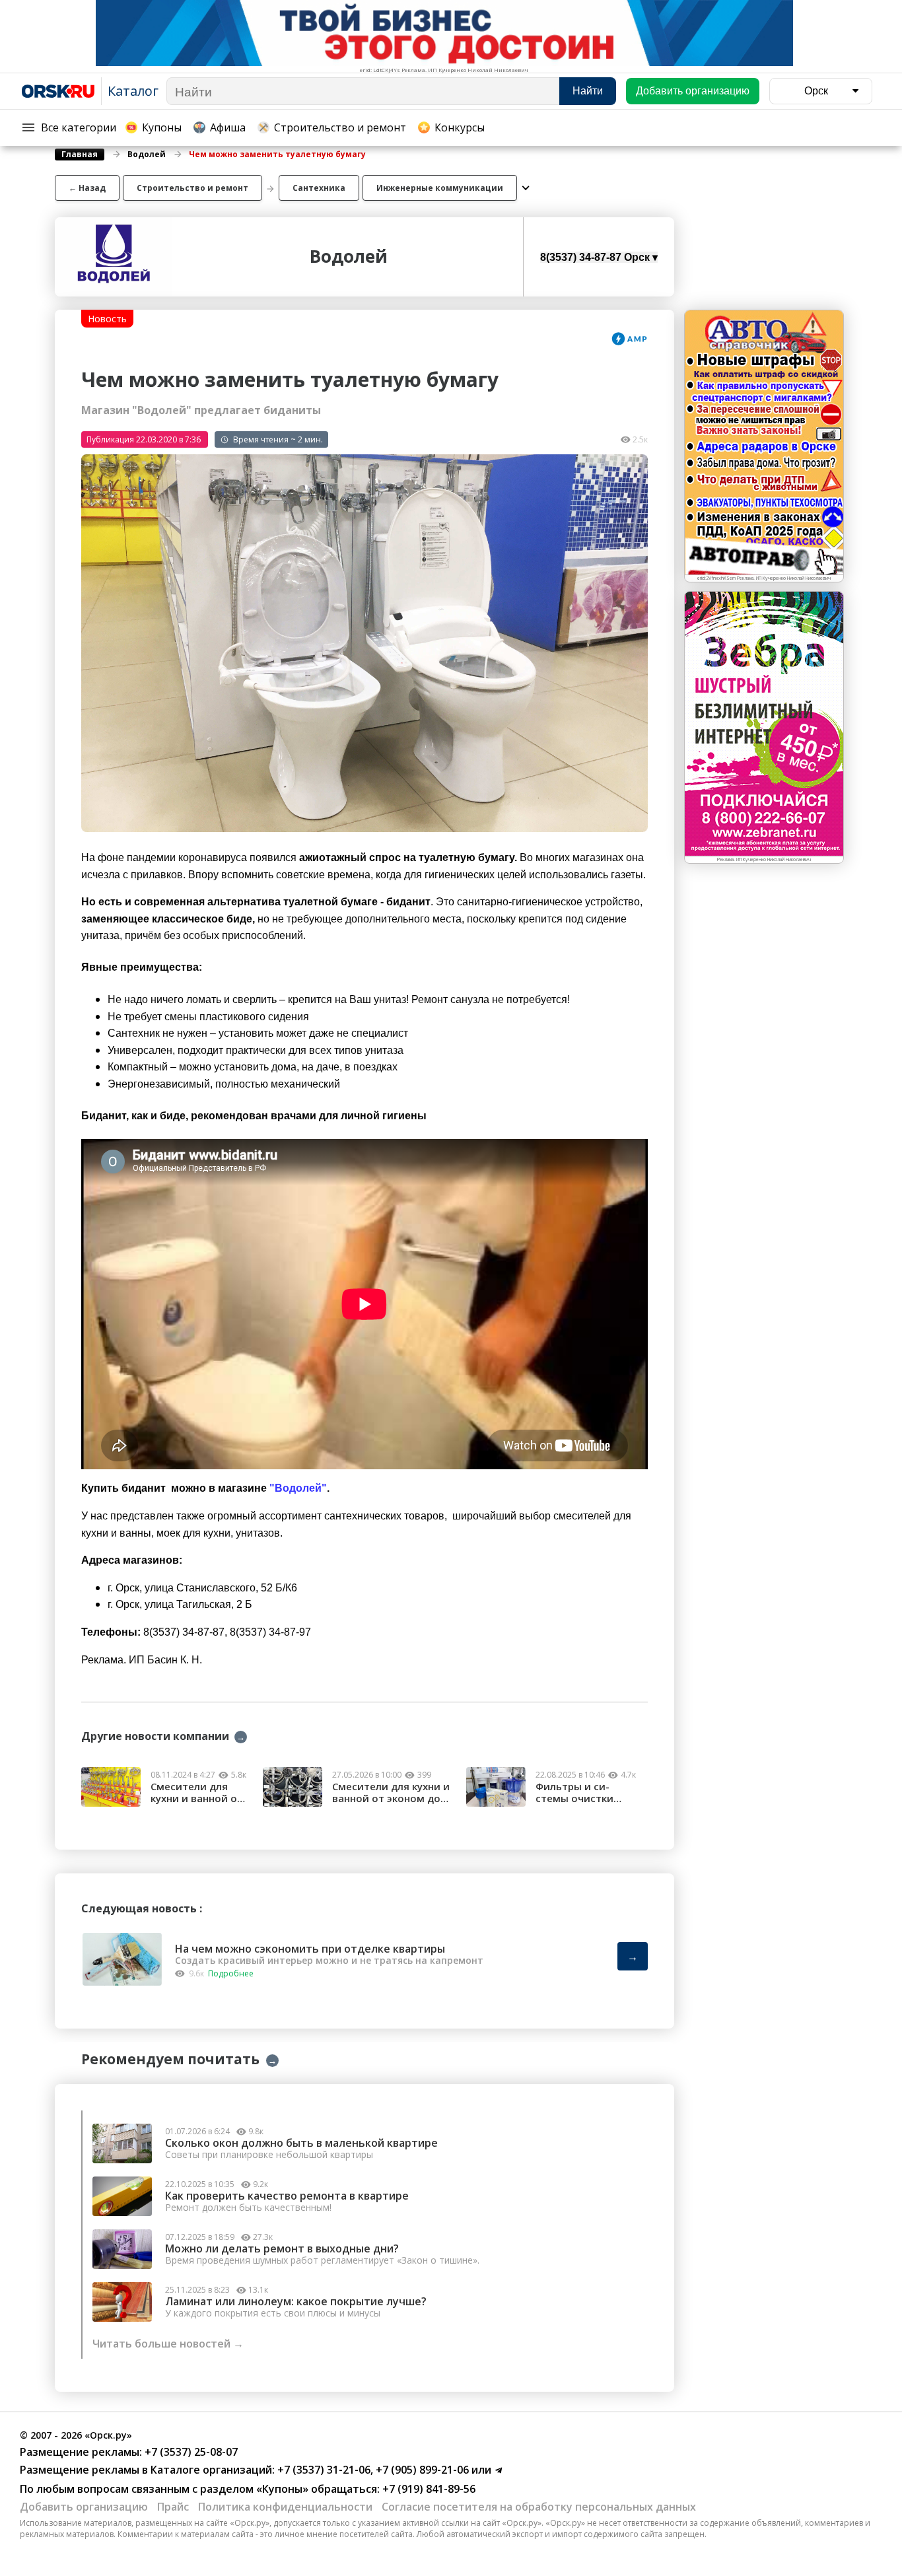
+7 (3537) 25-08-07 (190, 2452)
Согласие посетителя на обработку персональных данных (539, 2507)
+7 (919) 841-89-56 (428, 2489)
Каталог (133, 91)
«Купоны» (282, 2489)
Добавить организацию (84, 2507)
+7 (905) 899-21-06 (421, 2470)
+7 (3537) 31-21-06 (323, 2470)
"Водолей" (298, 1488)
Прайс (173, 2507)
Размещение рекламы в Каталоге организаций (146, 2470)
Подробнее (231, 1973)
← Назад (87, 188)
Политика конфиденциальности (285, 2507)
